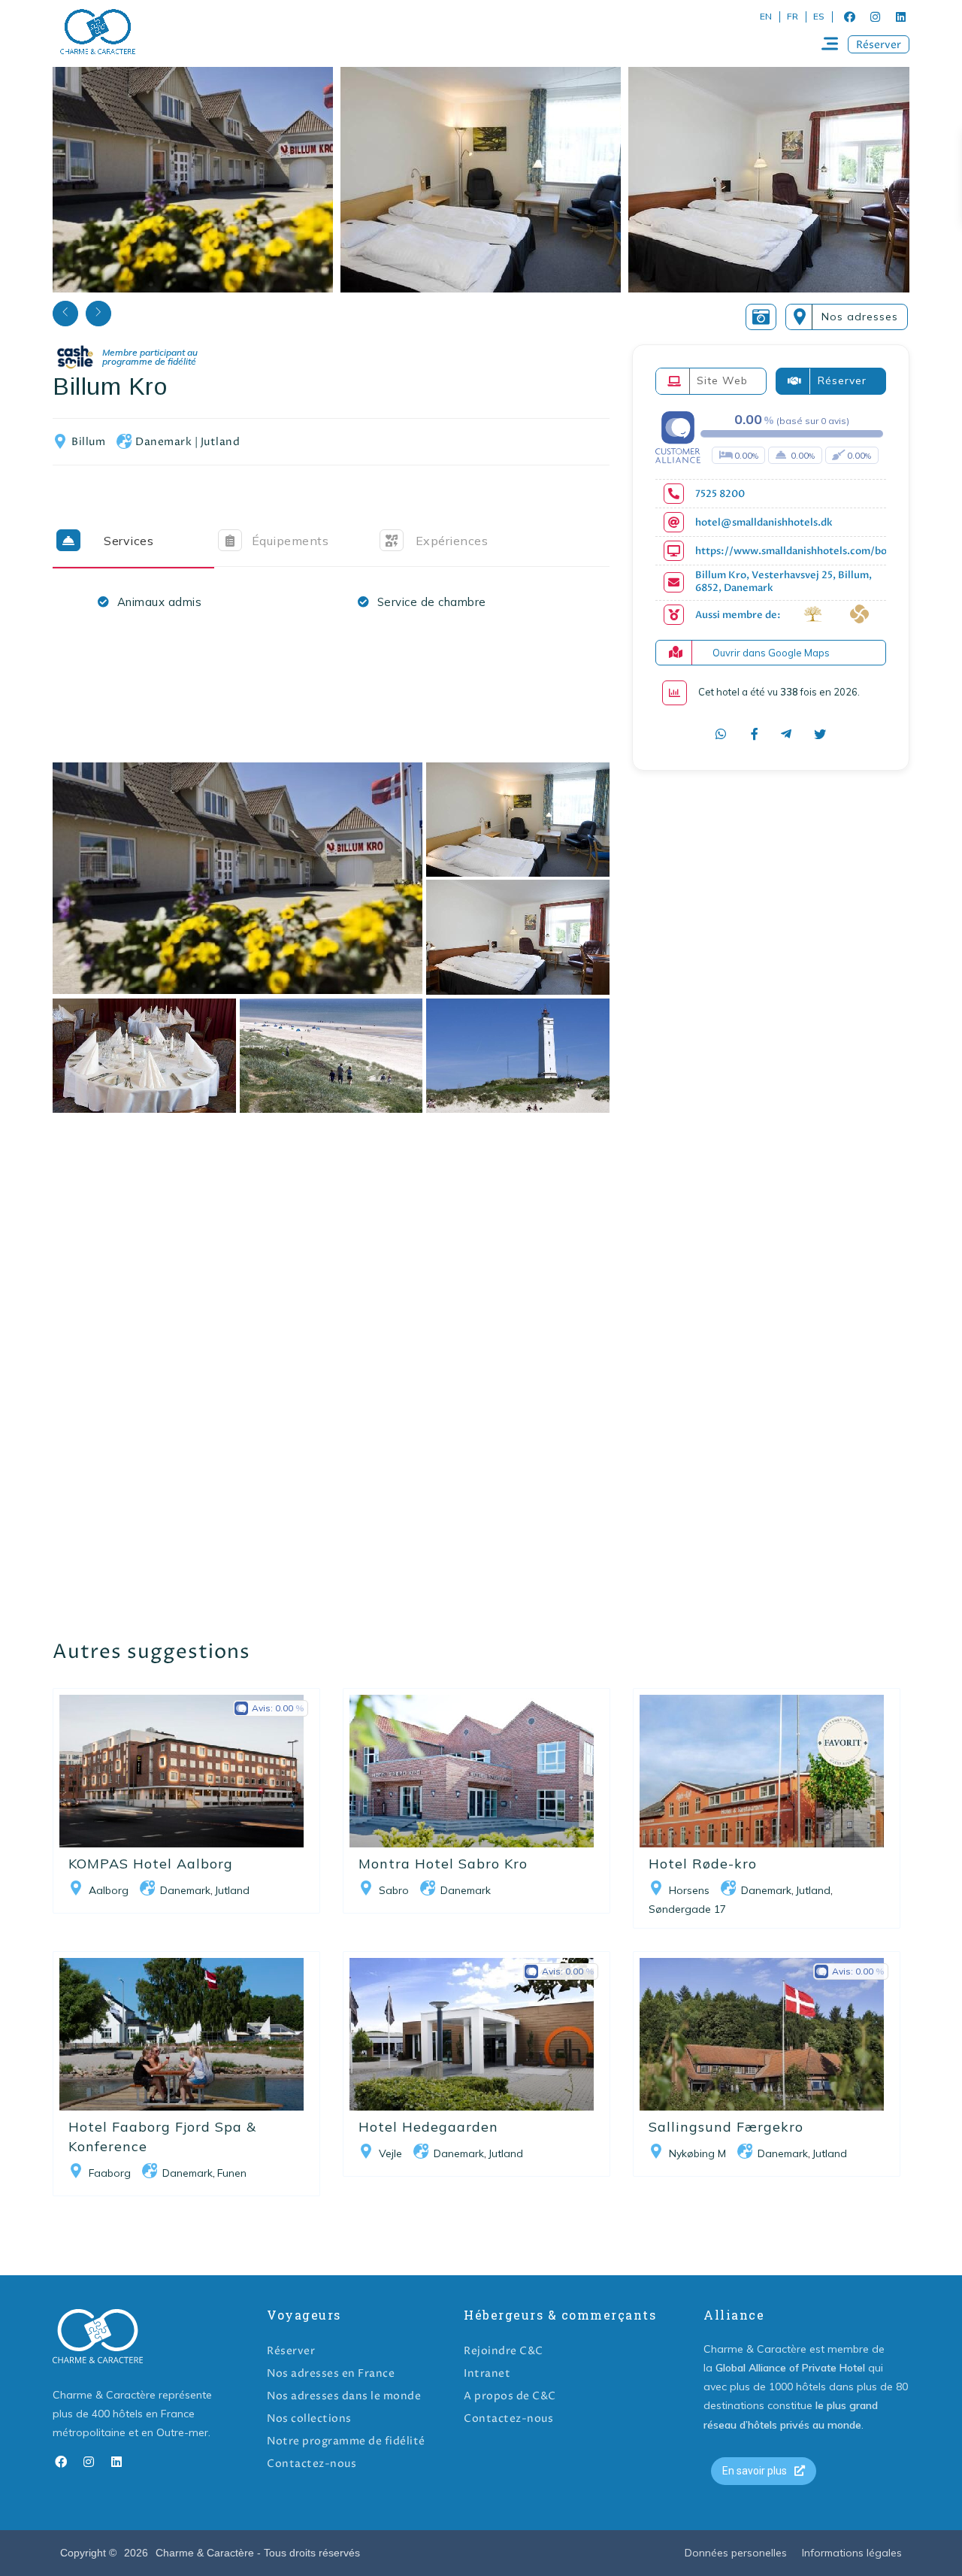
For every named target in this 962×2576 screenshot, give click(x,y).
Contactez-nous (312, 2464)
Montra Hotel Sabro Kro (443, 1864)
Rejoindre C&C (504, 2351)
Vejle (390, 2153)
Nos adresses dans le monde (344, 2396)
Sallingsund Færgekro (726, 2127)
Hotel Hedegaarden (428, 2127)
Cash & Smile (138, 358)
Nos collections (309, 2418)
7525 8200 (720, 494)
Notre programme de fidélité (346, 2441)
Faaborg (110, 2173)
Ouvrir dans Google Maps (771, 653)
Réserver (291, 2351)
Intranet (487, 2373)
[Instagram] (875, 17)
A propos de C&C (510, 2396)
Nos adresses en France (331, 2373)
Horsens (689, 1890)
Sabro (394, 1890)
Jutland (221, 442)
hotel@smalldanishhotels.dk (764, 523)
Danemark (163, 442)
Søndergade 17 (687, 1909)
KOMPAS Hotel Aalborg (151, 1864)
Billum (88, 442)
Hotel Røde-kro (703, 1864)
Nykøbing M (697, 2153)
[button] (879, 44)
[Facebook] (849, 17)
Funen (232, 2173)
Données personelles (736, 2553)
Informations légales (852, 2553)
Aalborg (109, 1890)
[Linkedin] (900, 17)
